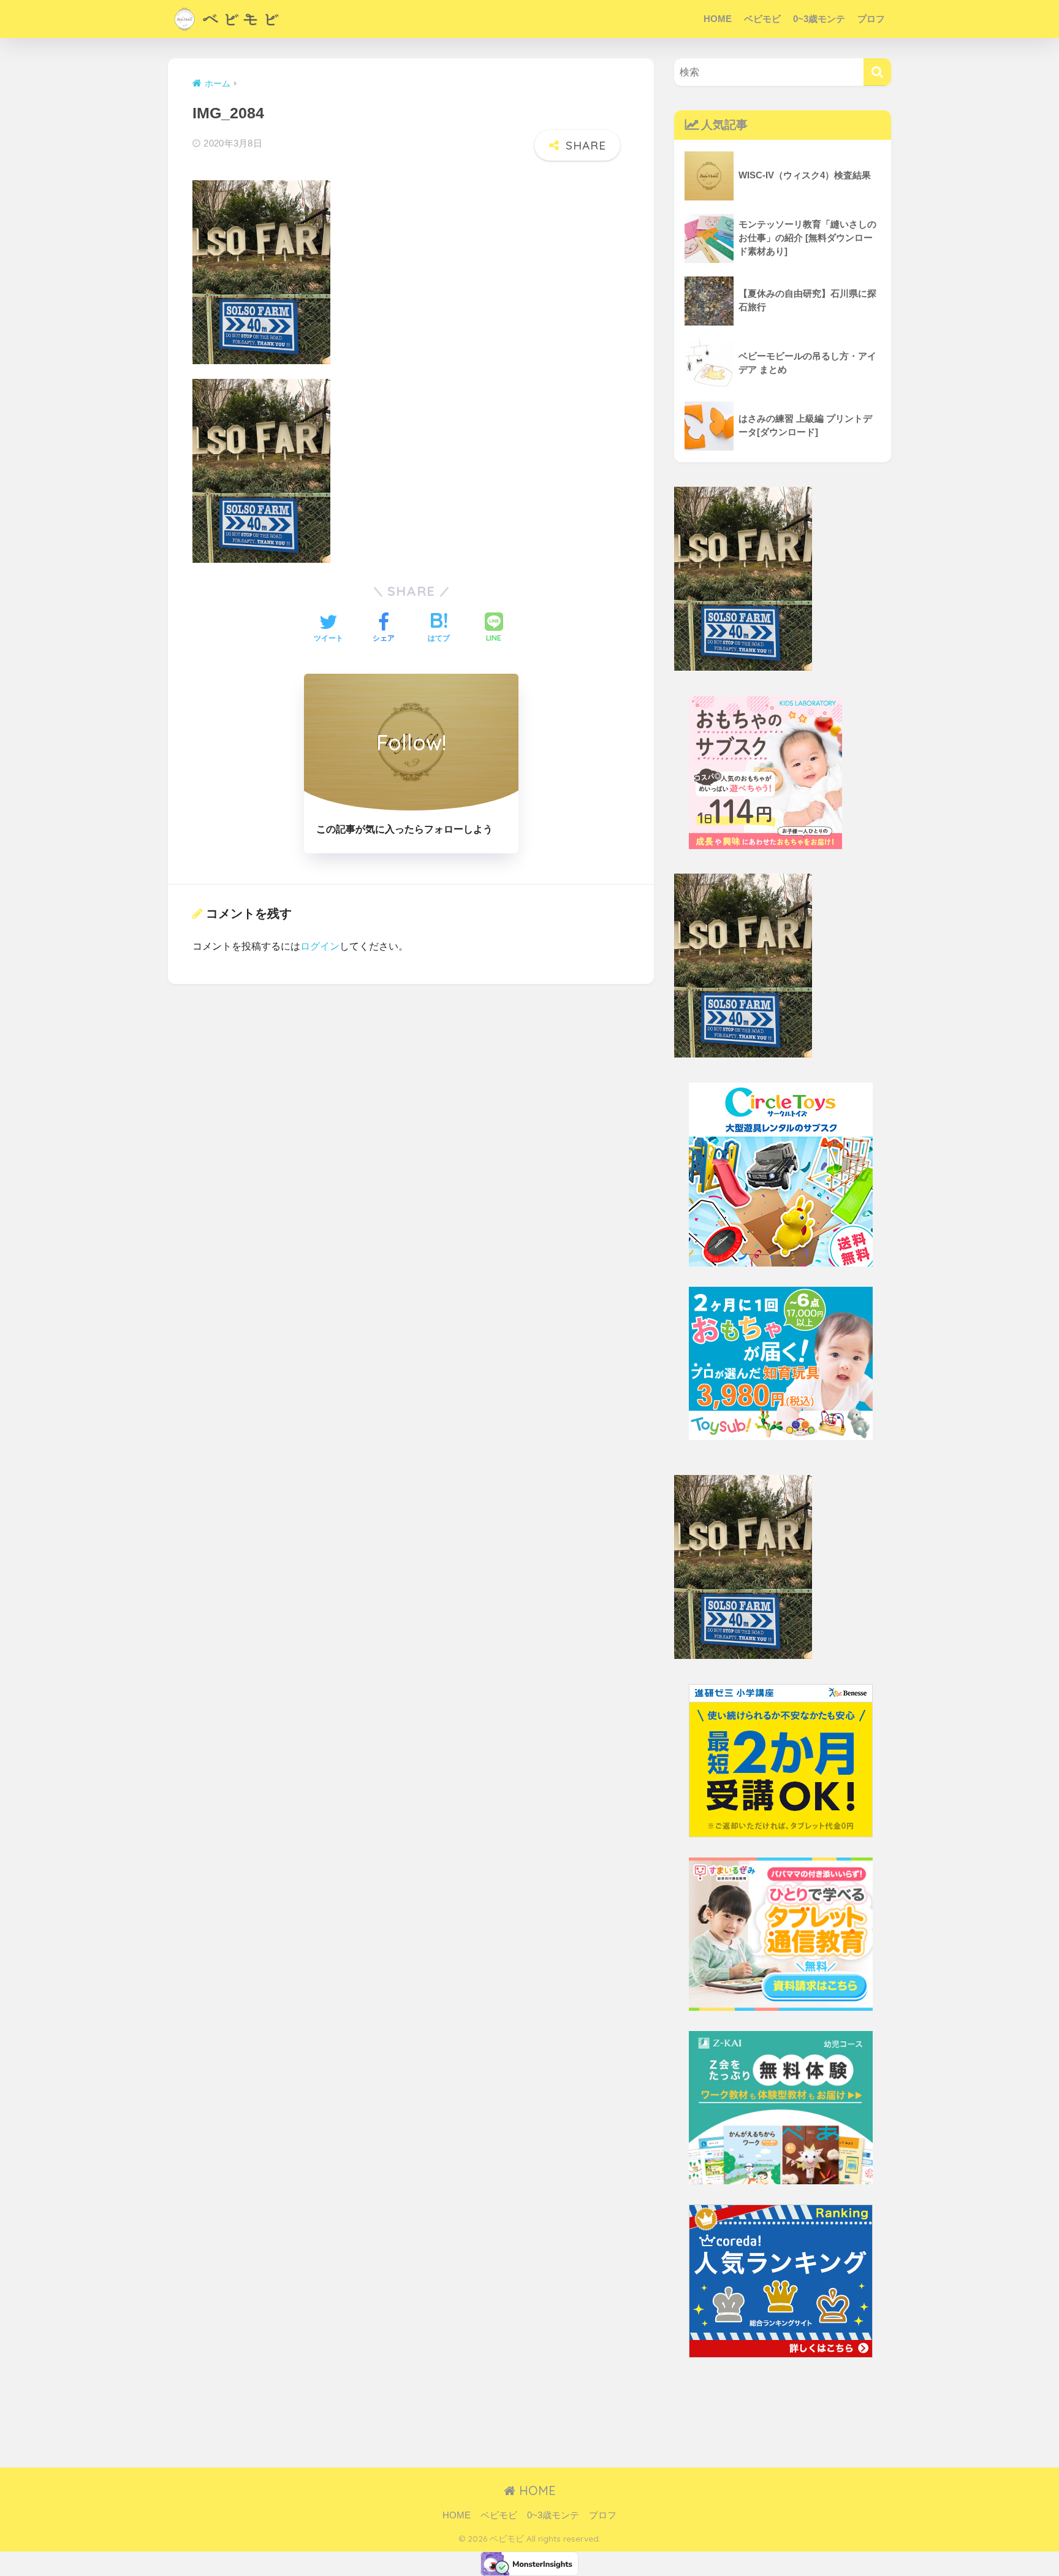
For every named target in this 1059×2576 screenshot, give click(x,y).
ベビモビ (762, 19)
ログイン (320, 946)
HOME (718, 19)
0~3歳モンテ (819, 19)
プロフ (871, 19)
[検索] (877, 72)
